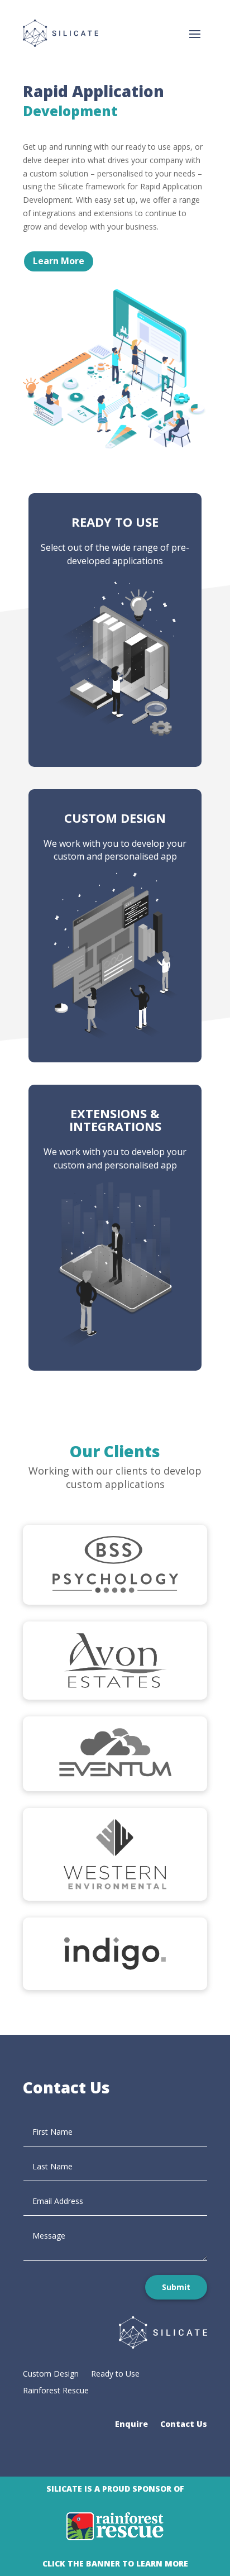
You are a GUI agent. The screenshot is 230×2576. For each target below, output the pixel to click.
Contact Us (184, 2425)
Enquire (131, 2425)
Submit (176, 2287)
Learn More (59, 261)
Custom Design (51, 2374)
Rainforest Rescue (56, 2391)
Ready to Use (115, 2374)
